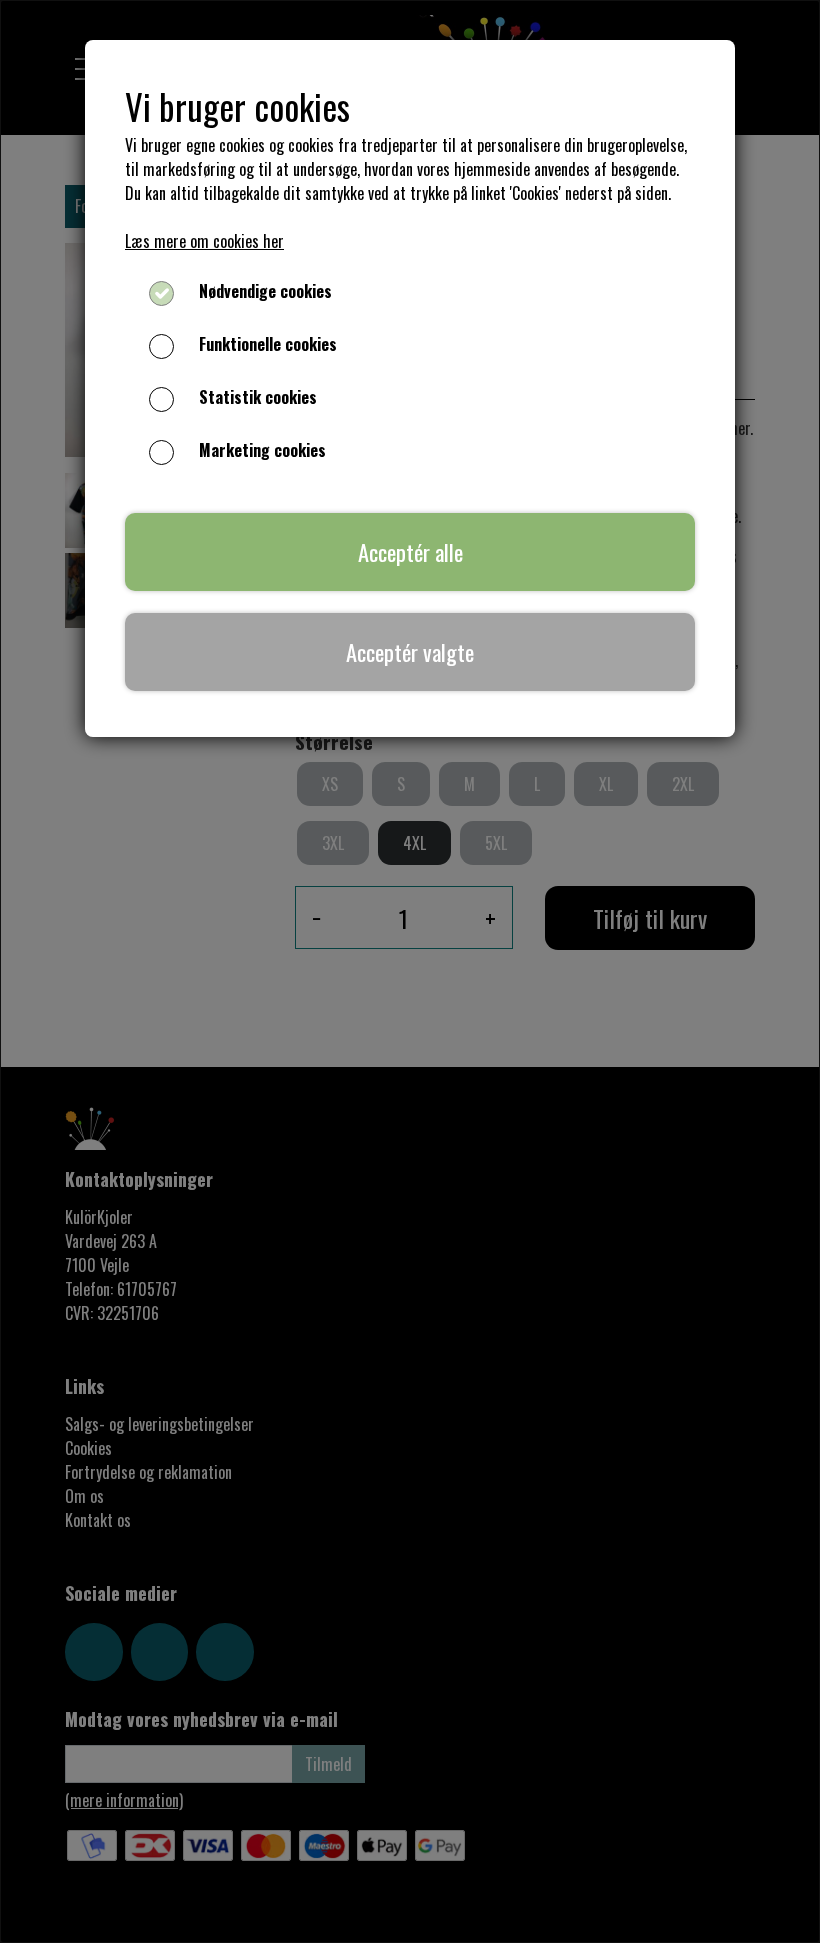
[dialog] (410, 971)
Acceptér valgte (410, 651)
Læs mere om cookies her (204, 241)
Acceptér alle (410, 551)
